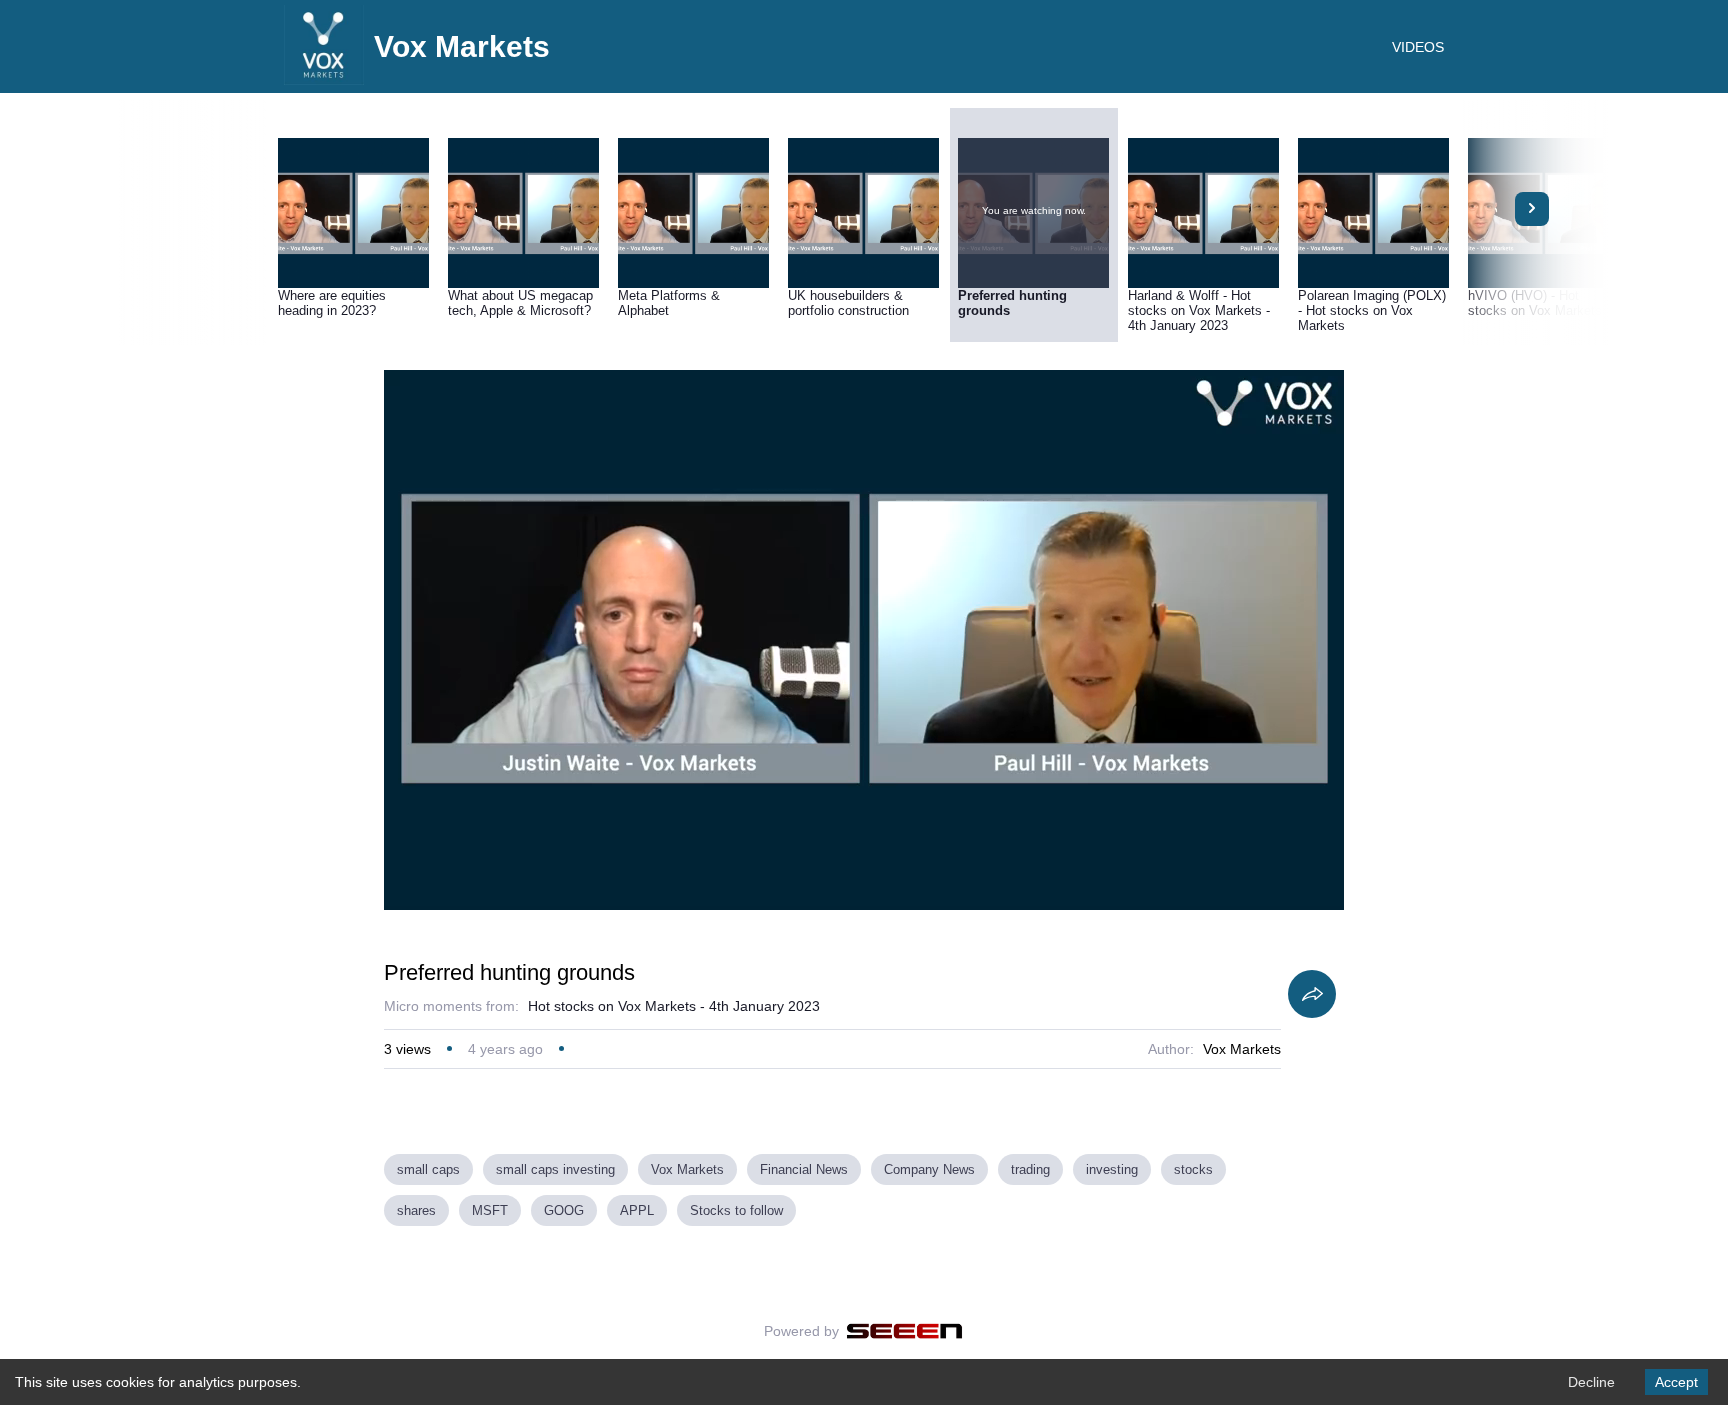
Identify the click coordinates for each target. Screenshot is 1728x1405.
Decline (1591, 1382)
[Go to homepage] (324, 80)
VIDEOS (1418, 47)
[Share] (1312, 994)
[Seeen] (904, 1331)
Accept (1676, 1382)
